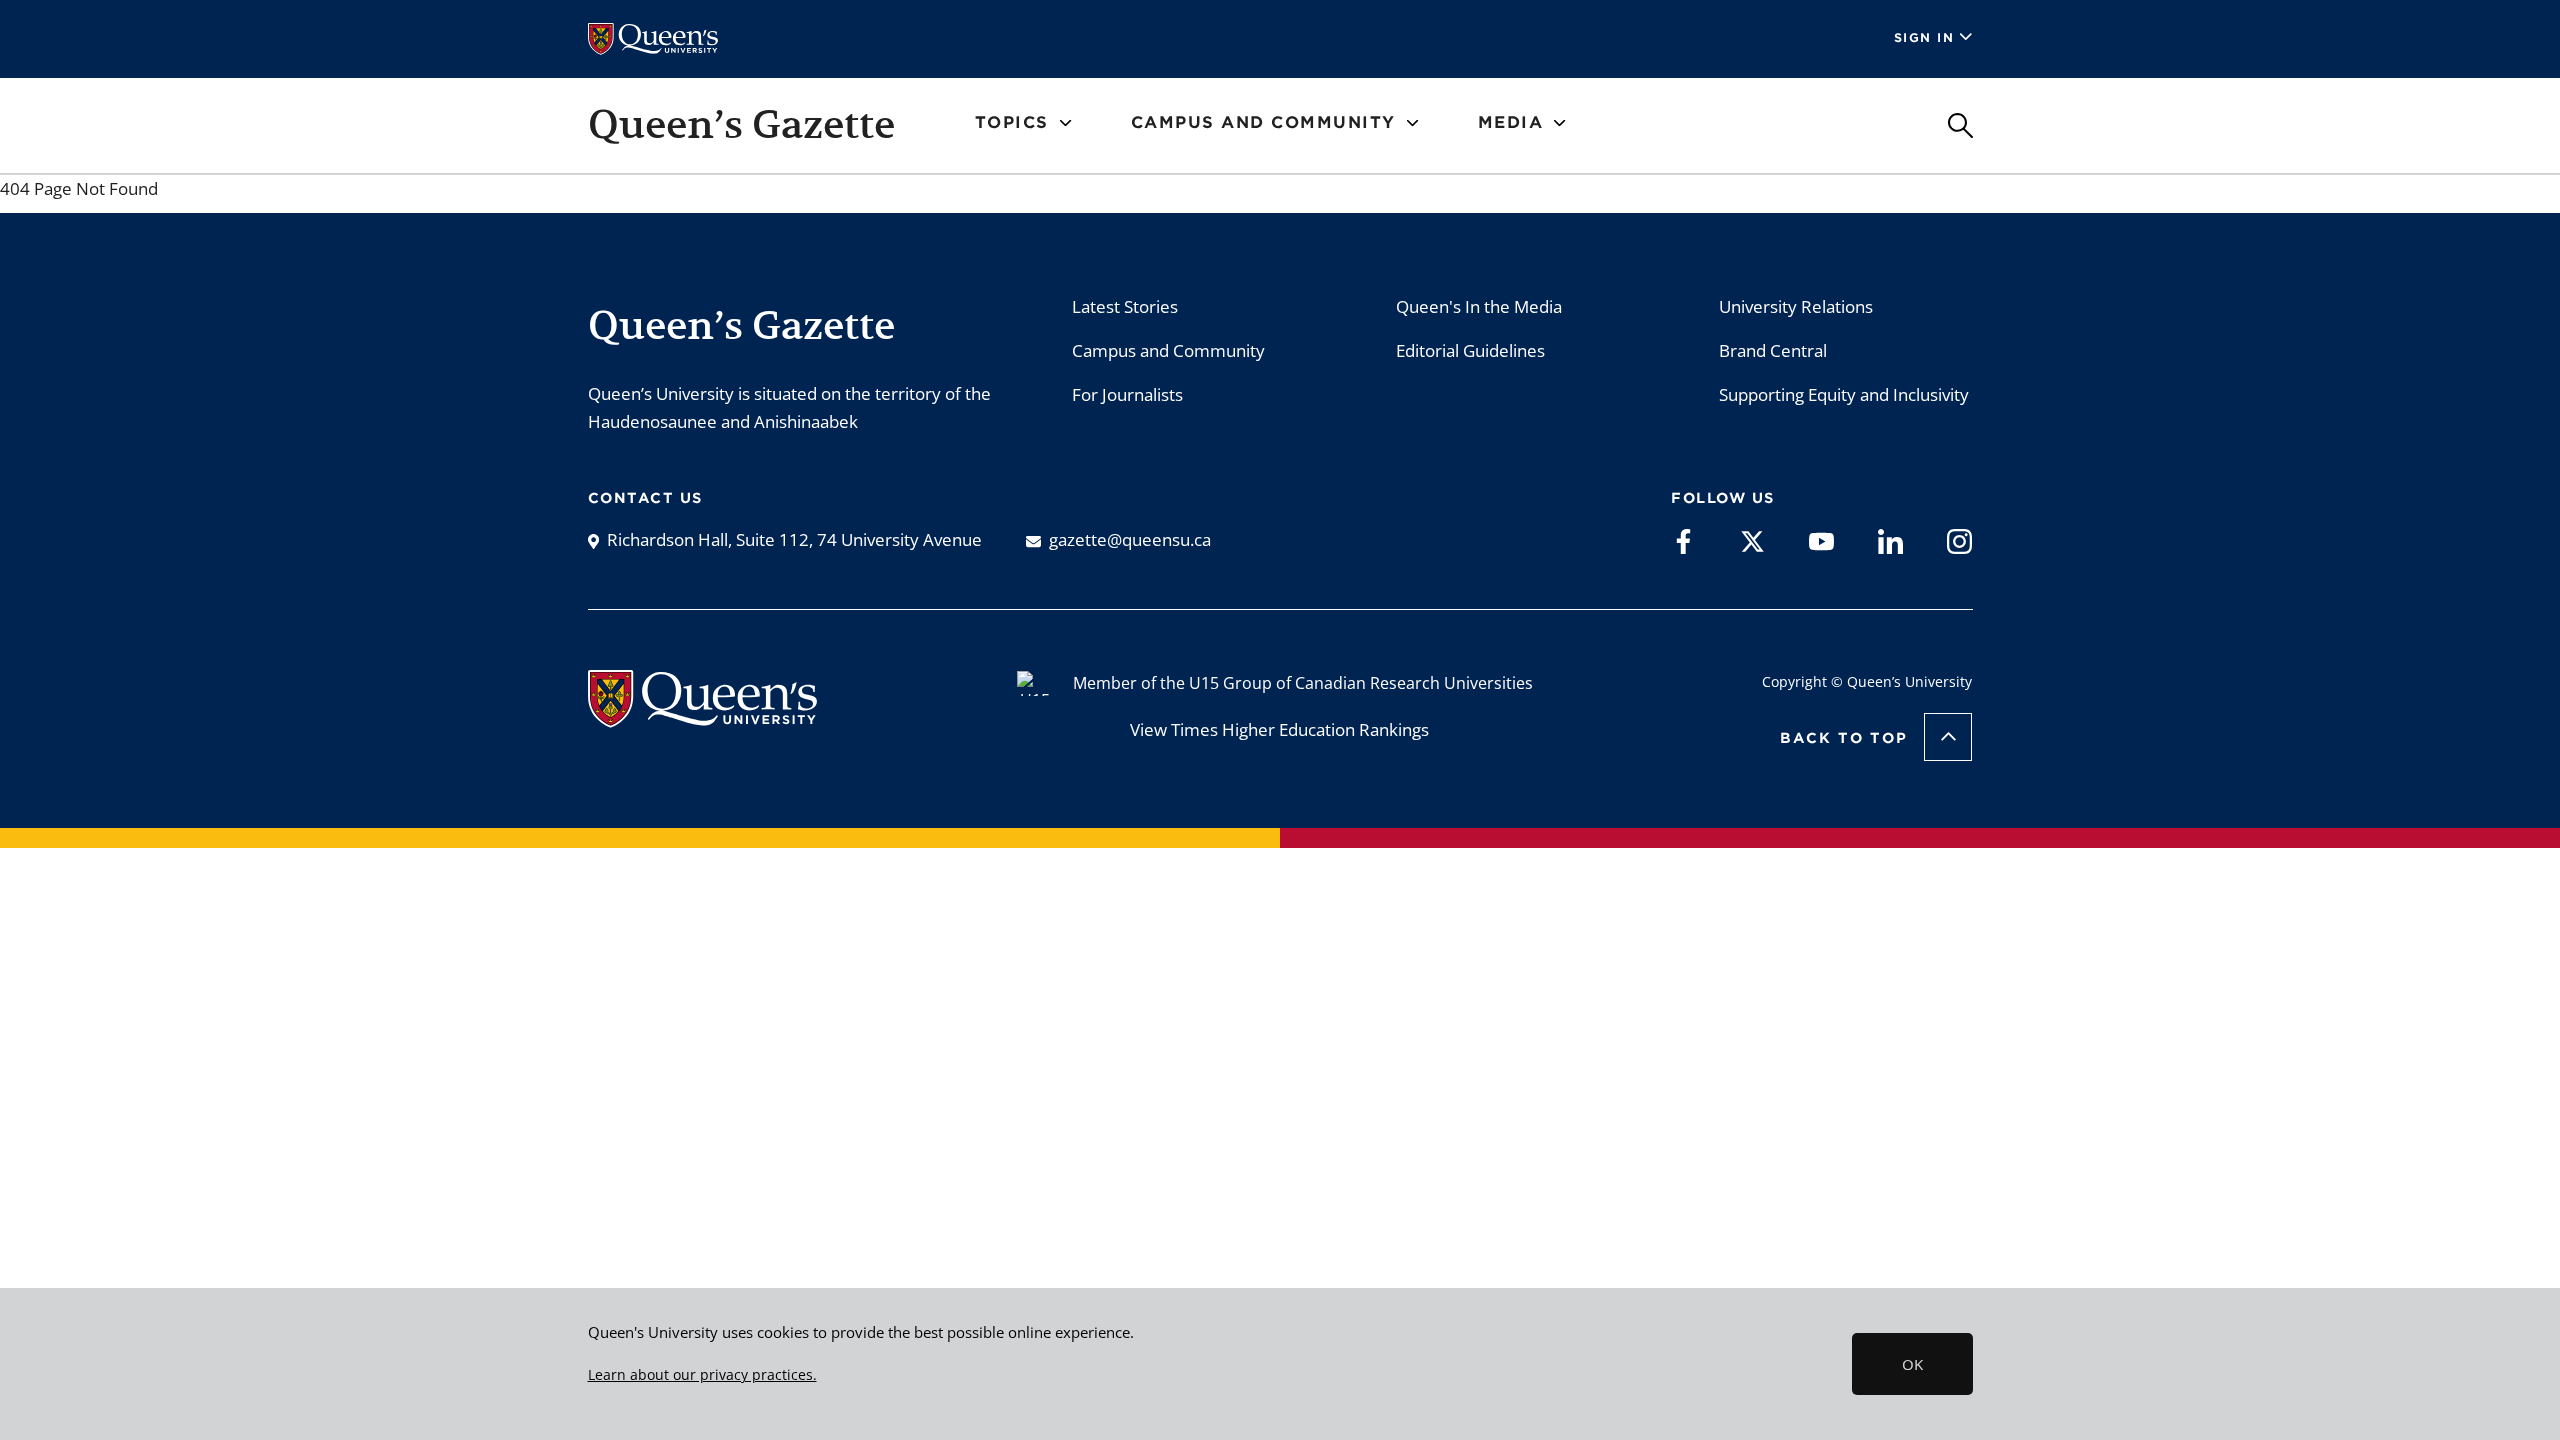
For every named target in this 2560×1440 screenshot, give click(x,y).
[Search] (1960, 125)
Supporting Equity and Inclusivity (1844, 394)
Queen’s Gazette (741, 124)
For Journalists (1127, 394)
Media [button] (1511, 122)
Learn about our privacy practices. (702, 1375)
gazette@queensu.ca (1130, 539)
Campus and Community (1168, 350)
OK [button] (1912, 1364)
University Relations (1796, 306)
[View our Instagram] (1959, 540)
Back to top (1844, 738)
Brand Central (1773, 350)
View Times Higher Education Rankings (1279, 729)
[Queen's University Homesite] (702, 717)
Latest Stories (1125, 306)
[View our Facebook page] (1683, 540)
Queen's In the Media (1479, 306)
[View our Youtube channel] (1821, 540)
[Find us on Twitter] (1752, 540)
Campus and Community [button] (1263, 122)
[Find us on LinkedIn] (1890, 540)
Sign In (1924, 37)
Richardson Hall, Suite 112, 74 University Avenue (794, 539)
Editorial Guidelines (1470, 350)
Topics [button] (1012, 122)
